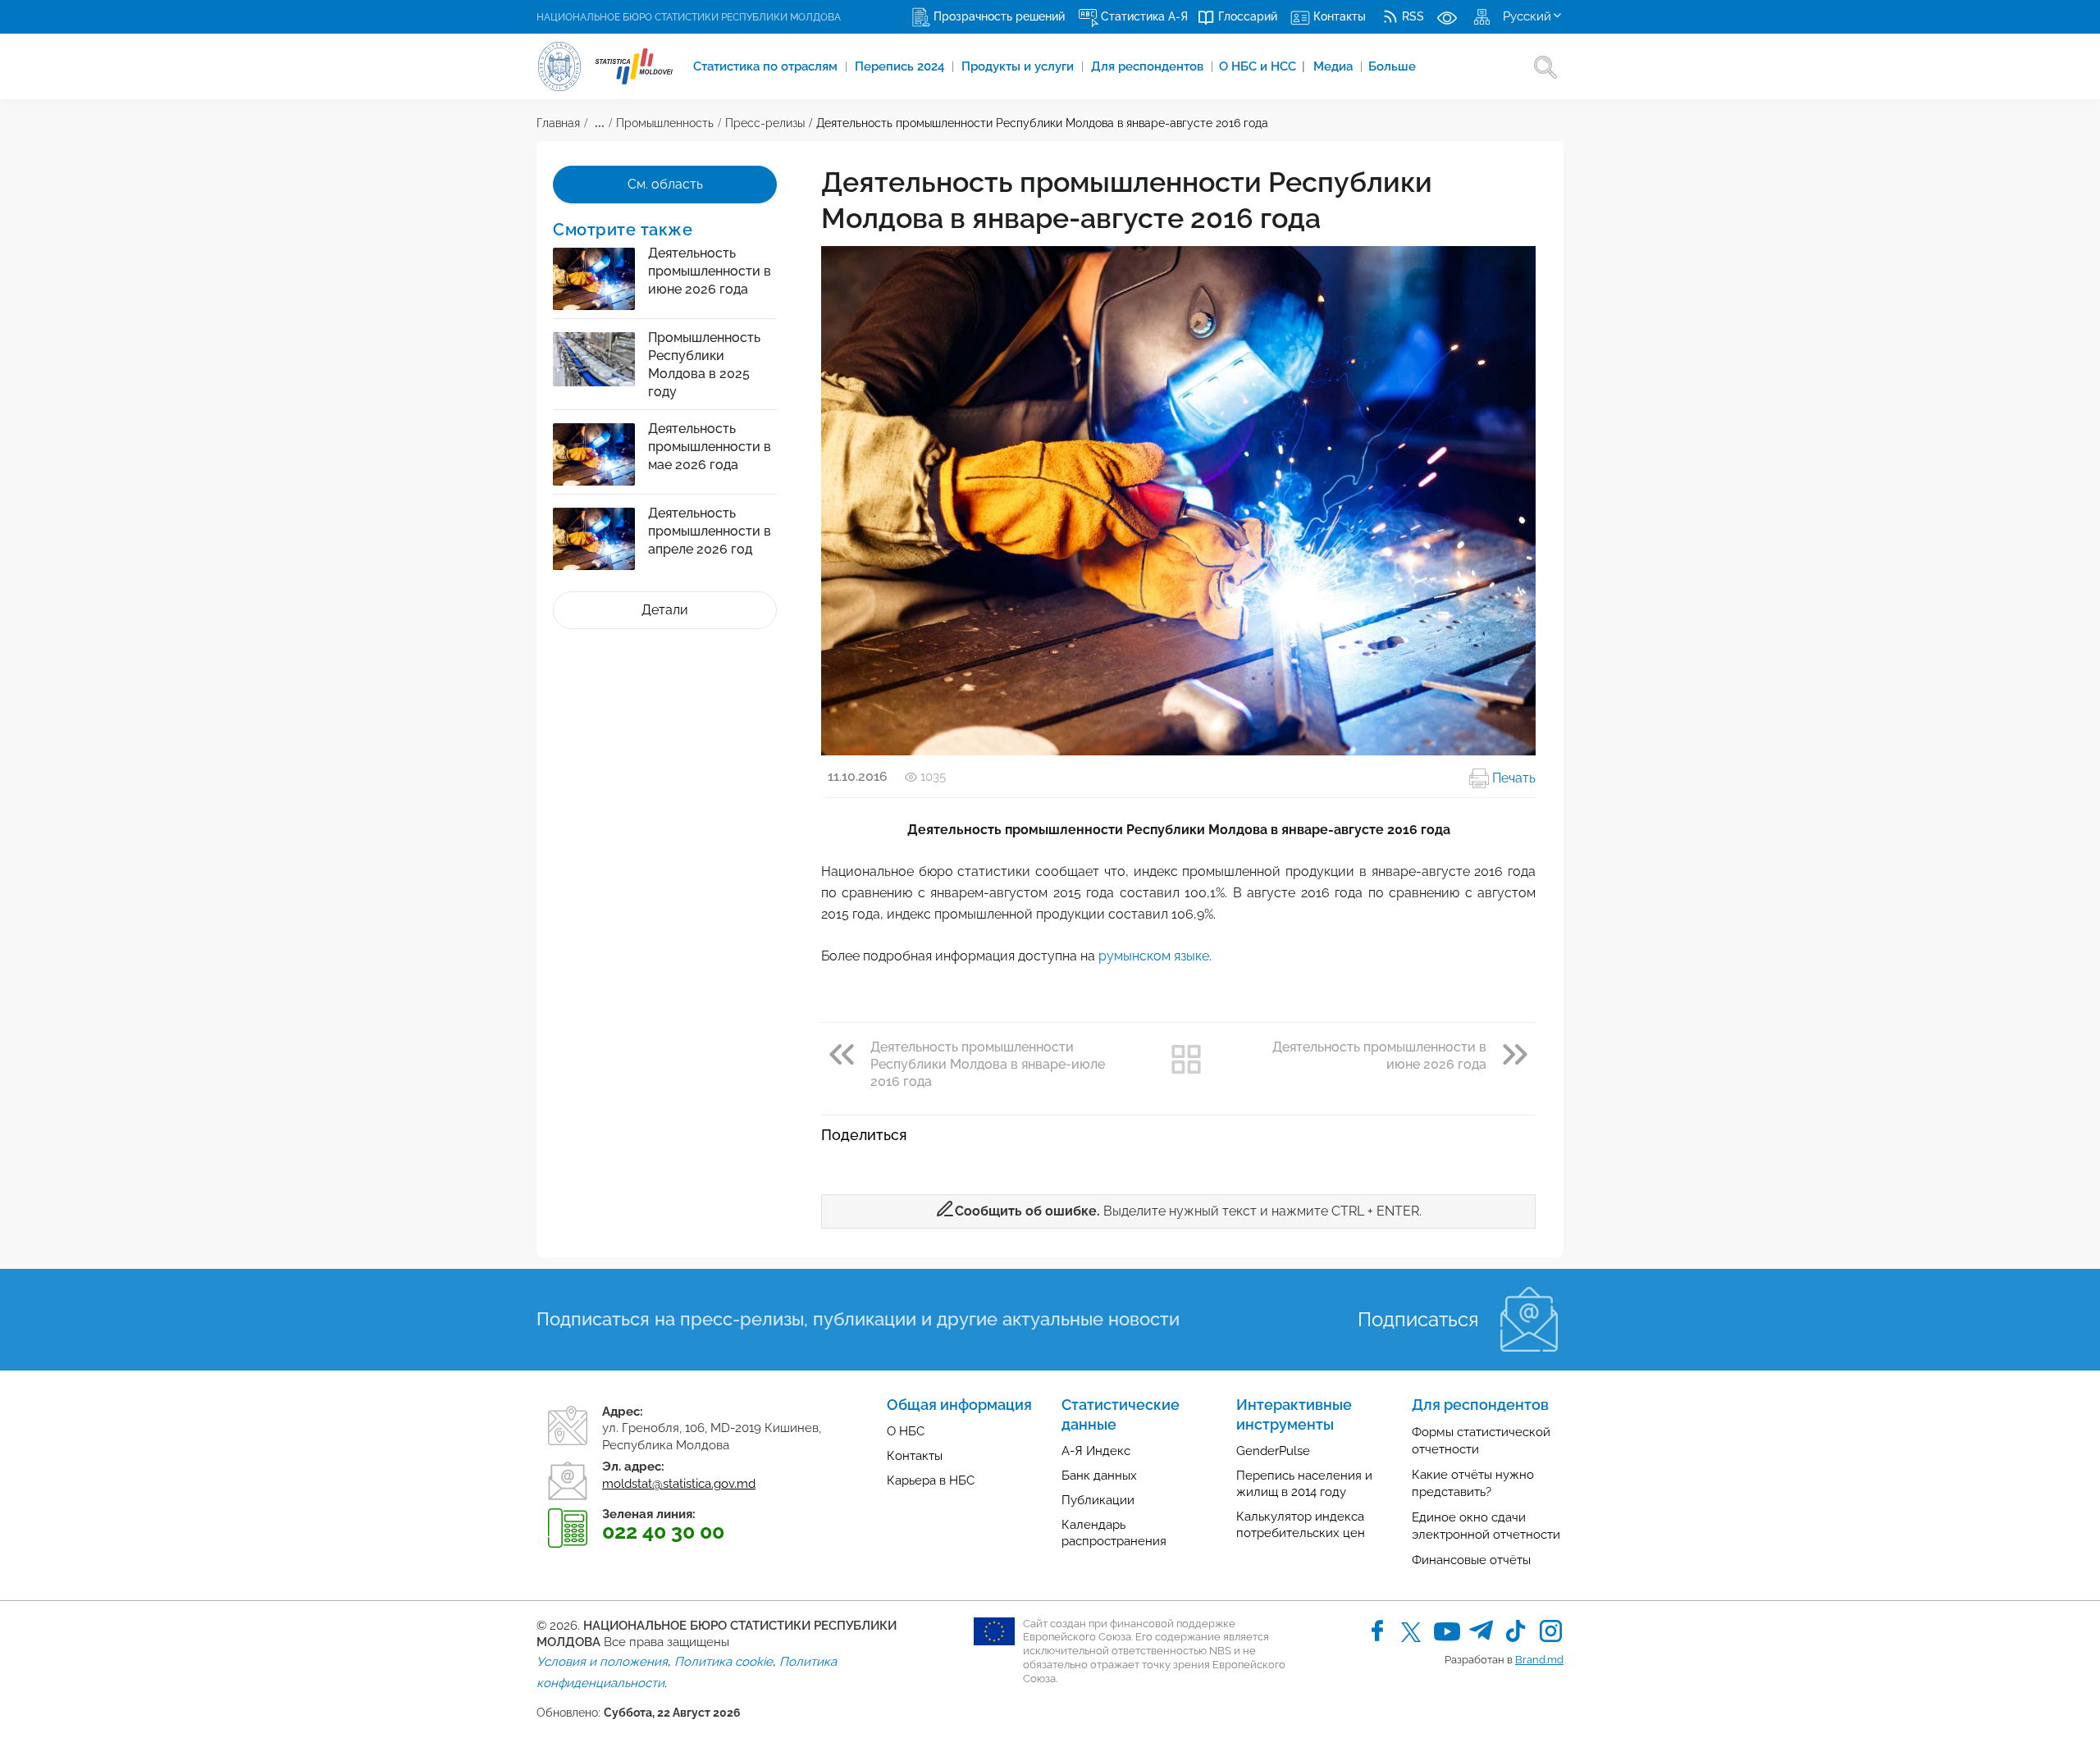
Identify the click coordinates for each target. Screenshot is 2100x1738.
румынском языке (1154, 956)
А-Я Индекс (1096, 1451)
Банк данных (1099, 1476)
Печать (1512, 778)
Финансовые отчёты (1471, 1560)
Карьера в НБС (931, 1480)
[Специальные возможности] (1447, 16)
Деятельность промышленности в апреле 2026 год (710, 531)
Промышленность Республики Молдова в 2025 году (704, 365)
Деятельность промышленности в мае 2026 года (710, 447)
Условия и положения (602, 1662)
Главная (558, 123)
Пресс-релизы (765, 123)
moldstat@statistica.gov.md (679, 1484)
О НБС (906, 1431)
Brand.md (1539, 1660)
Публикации (1098, 1500)
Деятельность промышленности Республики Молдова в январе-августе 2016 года (1042, 123)
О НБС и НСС (1262, 66)
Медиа (1335, 66)
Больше (1392, 66)
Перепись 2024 (901, 66)
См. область (665, 184)
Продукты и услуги (1019, 66)
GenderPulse (1273, 1451)
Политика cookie (724, 1662)
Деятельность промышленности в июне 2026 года (710, 271)
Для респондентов (1149, 66)
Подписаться (1418, 1319)
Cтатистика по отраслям (767, 66)
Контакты (915, 1456)
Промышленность (665, 123)
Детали (665, 610)
